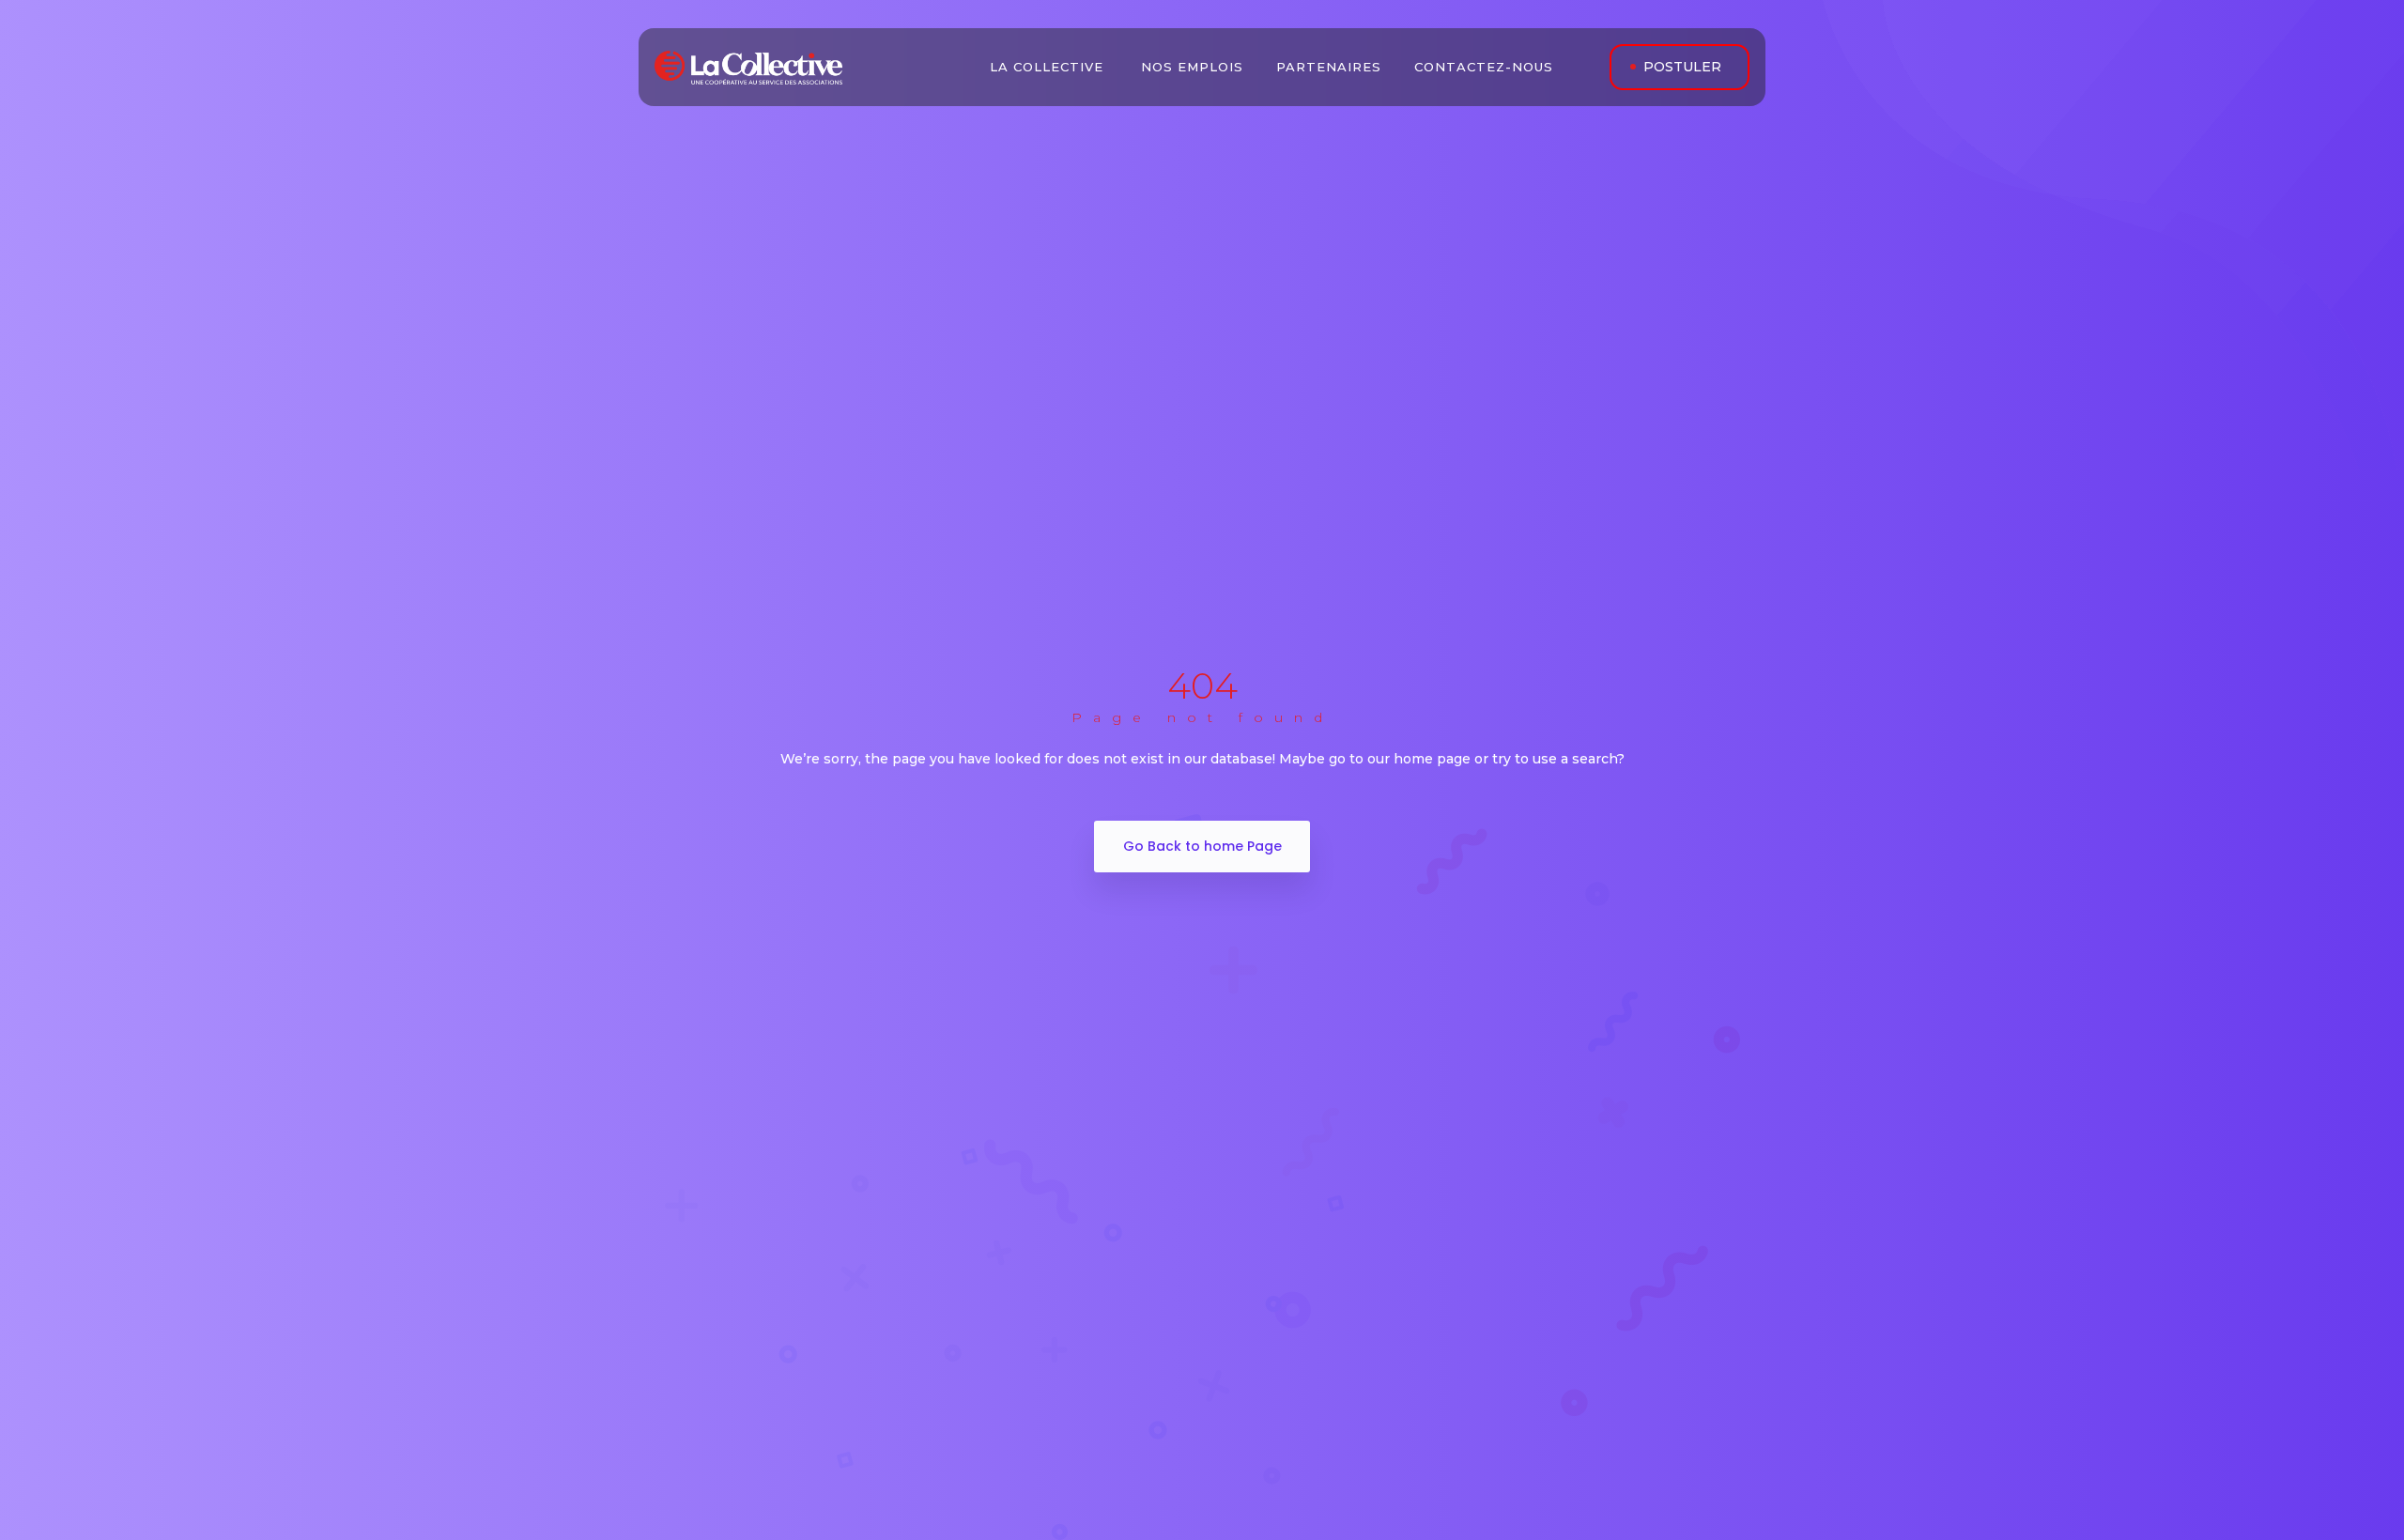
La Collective (1049, 67)
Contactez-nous (1486, 67)
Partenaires (1331, 67)
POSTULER (1682, 67)
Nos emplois (1194, 67)
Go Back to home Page (1202, 846)
